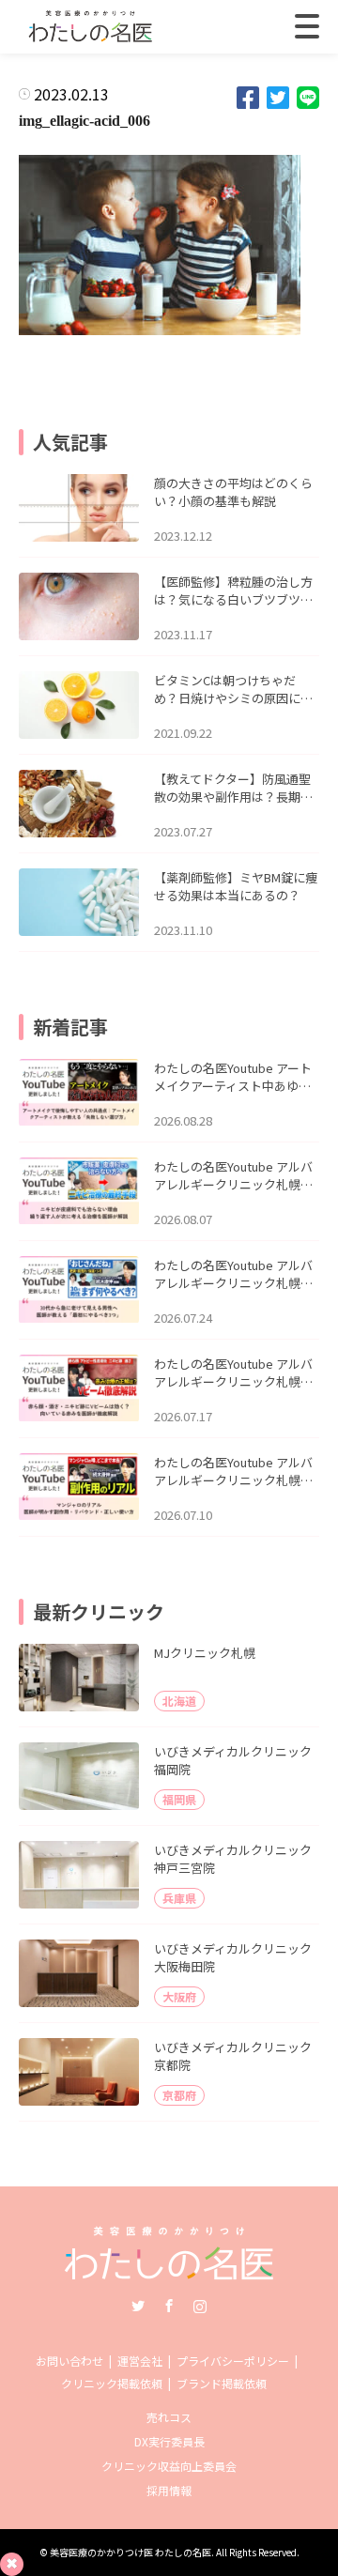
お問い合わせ (69, 2361)
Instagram (200, 2306)
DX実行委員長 (169, 2441)
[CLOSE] (307, 26)
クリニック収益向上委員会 (169, 2466)
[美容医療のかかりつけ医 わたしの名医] (169, 2273)
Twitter (138, 2306)
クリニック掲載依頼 (112, 2383)
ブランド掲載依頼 (222, 2383)
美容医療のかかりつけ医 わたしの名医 (131, 2552)
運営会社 (140, 2361)
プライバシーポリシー (233, 2361)
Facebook (169, 2306)
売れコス (169, 2417)
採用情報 (169, 2490)
